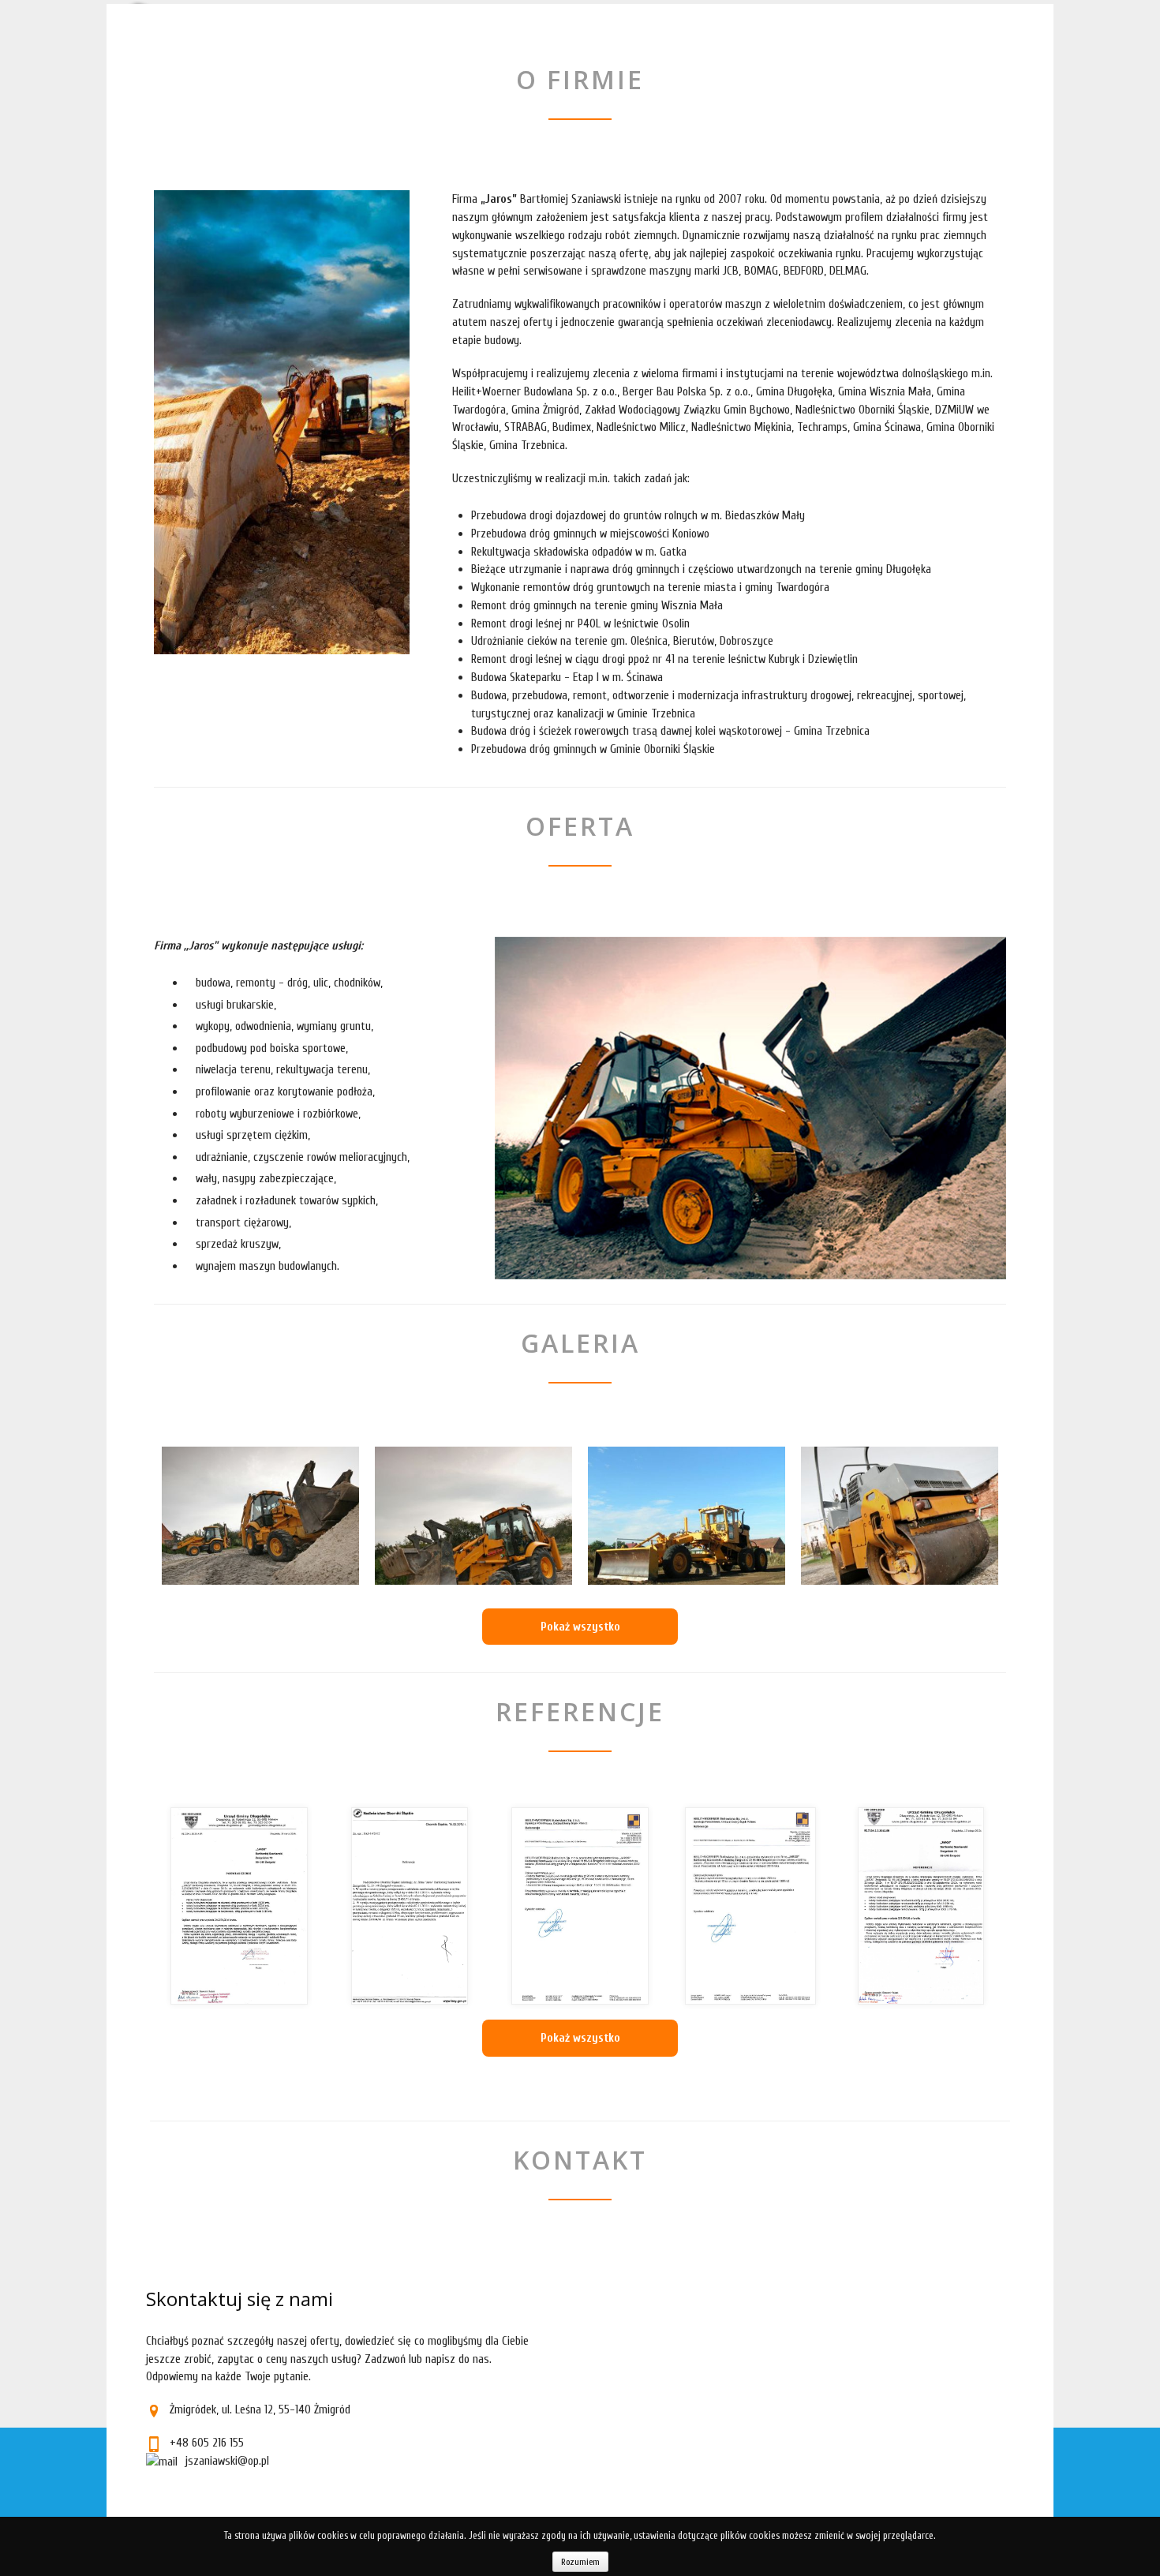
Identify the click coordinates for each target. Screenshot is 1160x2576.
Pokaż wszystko (580, 1627)
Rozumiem (580, 2562)
